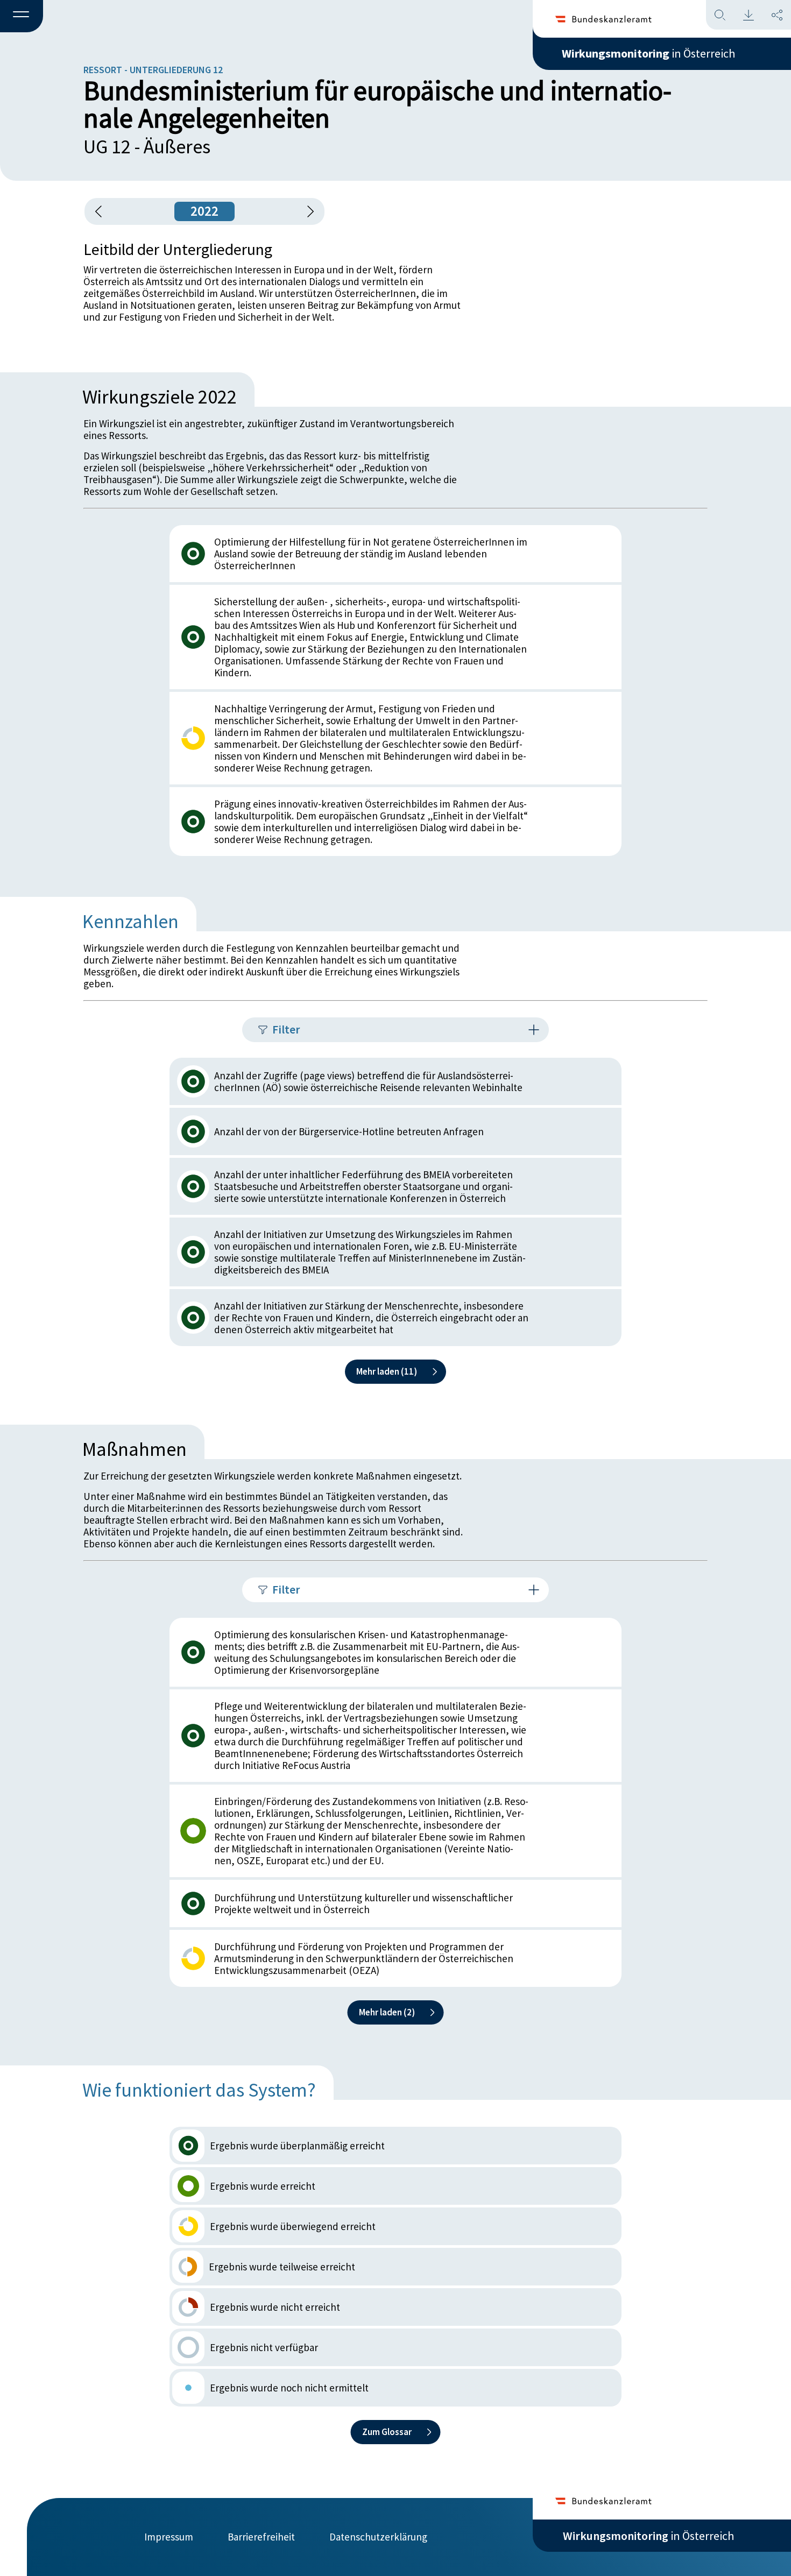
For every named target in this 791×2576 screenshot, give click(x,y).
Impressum (169, 2537)
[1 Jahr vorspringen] (307, 211)
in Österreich (648, 53)
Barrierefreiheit (261, 2537)
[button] (22, 17)
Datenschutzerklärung (378, 2537)
